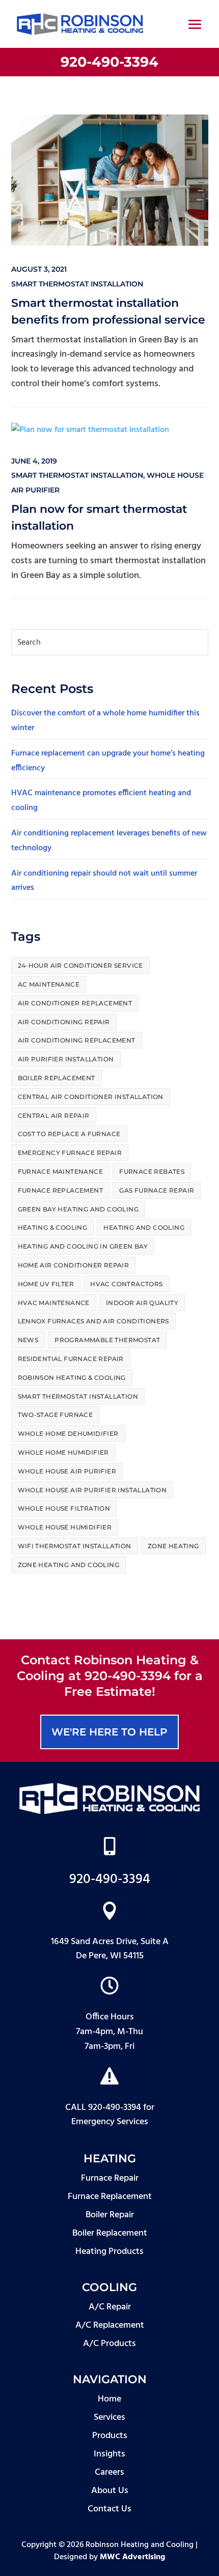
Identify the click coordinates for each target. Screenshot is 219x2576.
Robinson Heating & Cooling (72, 1378)
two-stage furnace (56, 1415)
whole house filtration (64, 1508)
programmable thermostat (107, 1340)
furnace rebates (152, 1171)
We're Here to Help (109, 1732)
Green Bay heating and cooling (78, 1209)
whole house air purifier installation (92, 1490)
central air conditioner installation (91, 1097)
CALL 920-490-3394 (103, 2108)
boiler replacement (57, 1078)
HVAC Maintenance (54, 1303)
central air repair (54, 1116)
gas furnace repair (157, 1190)
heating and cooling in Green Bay (83, 1246)
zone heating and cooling (69, 1565)
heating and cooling (144, 1227)
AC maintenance (49, 984)
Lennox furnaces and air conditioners (93, 1321)
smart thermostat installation (77, 284)
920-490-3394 (109, 62)
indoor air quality (142, 1303)
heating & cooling (53, 1227)
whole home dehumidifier (68, 1434)
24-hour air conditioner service (80, 965)
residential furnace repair (71, 1359)
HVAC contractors (126, 1284)
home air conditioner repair (74, 1265)
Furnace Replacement (61, 1190)
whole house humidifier (65, 1527)
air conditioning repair (64, 1022)
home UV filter (46, 1284)
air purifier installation (66, 1059)
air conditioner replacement (75, 1003)
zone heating (173, 1546)
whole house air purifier (67, 1471)
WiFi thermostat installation (75, 1546)
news (28, 1340)
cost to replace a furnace (69, 1134)
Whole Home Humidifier (63, 1452)
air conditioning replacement (77, 1040)
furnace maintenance (61, 1171)
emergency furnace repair (70, 1153)
